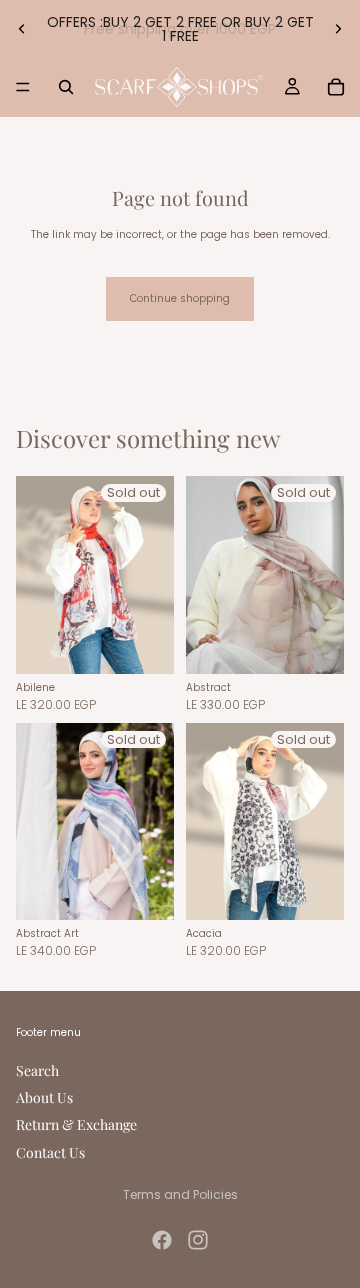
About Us (44, 1097)
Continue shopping (180, 298)
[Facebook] (162, 1240)
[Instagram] (198, 1240)
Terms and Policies (180, 1194)
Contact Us (50, 1152)
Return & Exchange (76, 1125)
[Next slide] (338, 29)
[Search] (66, 87)
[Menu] (23, 87)
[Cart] (336, 87)
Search (37, 1070)
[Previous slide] (22, 29)
